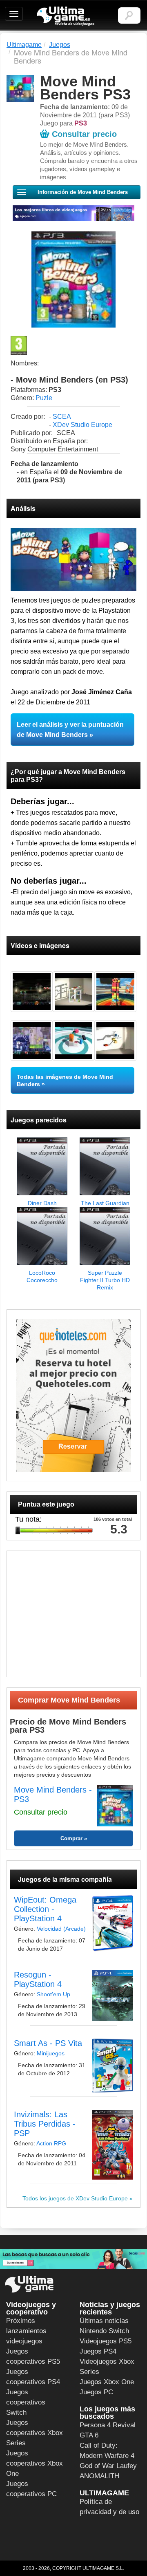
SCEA (62, 417)
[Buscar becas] (73, 2259)
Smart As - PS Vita (48, 2043)
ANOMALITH (99, 2476)
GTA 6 (89, 2435)
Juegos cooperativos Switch (26, 2402)
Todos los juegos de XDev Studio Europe (75, 2198)
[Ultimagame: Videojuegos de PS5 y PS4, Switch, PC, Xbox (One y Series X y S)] (66, 16)
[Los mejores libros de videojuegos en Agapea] (73, 213)
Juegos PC (96, 2392)
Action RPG (51, 2143)
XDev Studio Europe (82, 425)
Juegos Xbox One (107, 2382)
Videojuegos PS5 (106, 2341)
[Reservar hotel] (73, 1395)
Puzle (44, 398)
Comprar (71, 1838)
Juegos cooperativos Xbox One (35, 2463)
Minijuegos (51, 2053)
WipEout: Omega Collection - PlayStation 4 (45, 1909)
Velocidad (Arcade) (61, 1929)
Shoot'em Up (53, 1994)
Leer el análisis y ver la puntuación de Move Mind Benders (70, 730)
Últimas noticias (104, 2321)
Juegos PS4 (98, 2351)
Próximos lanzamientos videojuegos (26, 2331)
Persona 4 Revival (108, 2425)
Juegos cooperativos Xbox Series (35, 2433)
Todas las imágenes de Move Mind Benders (65, 1080)
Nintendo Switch (104, 2331)
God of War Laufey (108, 2466)
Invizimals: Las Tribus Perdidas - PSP (45, 2124)
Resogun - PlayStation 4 (38, 1979)
